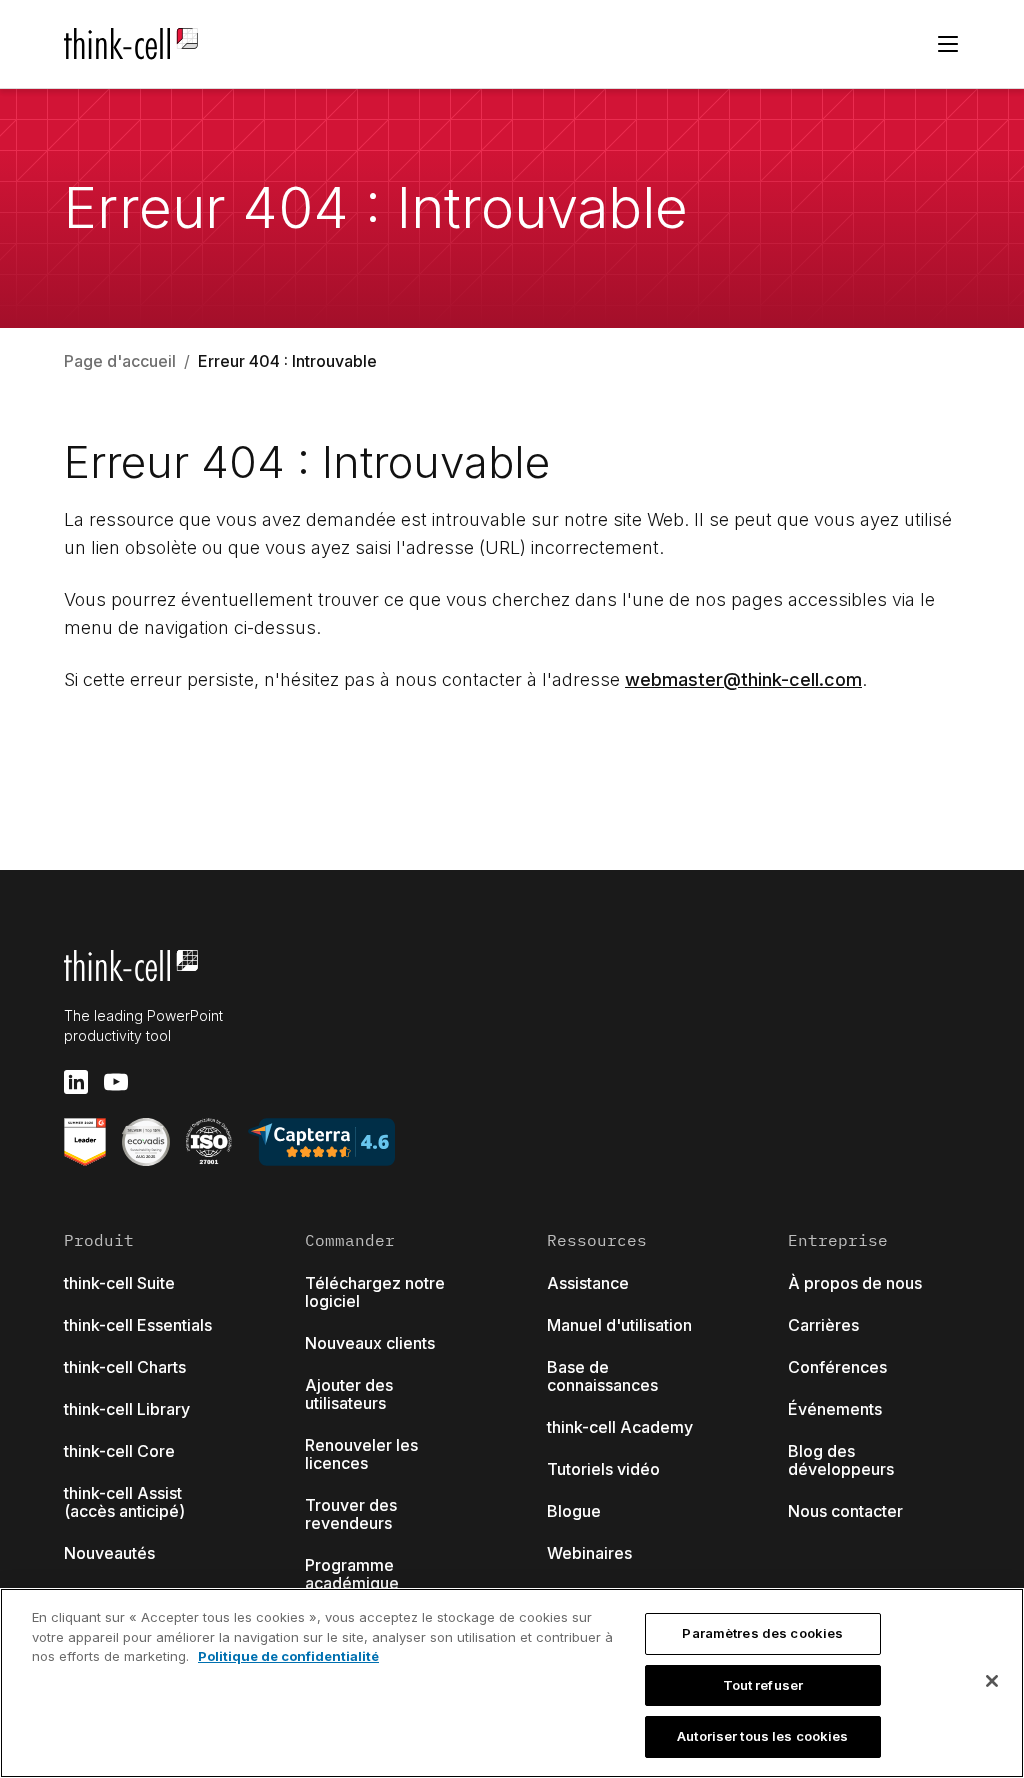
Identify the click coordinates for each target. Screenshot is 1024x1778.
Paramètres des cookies (762, 1633)
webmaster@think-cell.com (743, 679)
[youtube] (116, 1082)
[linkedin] (76, 1082)
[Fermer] (992, 1681)
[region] (512, 1683)
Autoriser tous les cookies (762, 1736)
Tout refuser (763, 1685)
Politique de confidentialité (288, 1656)
